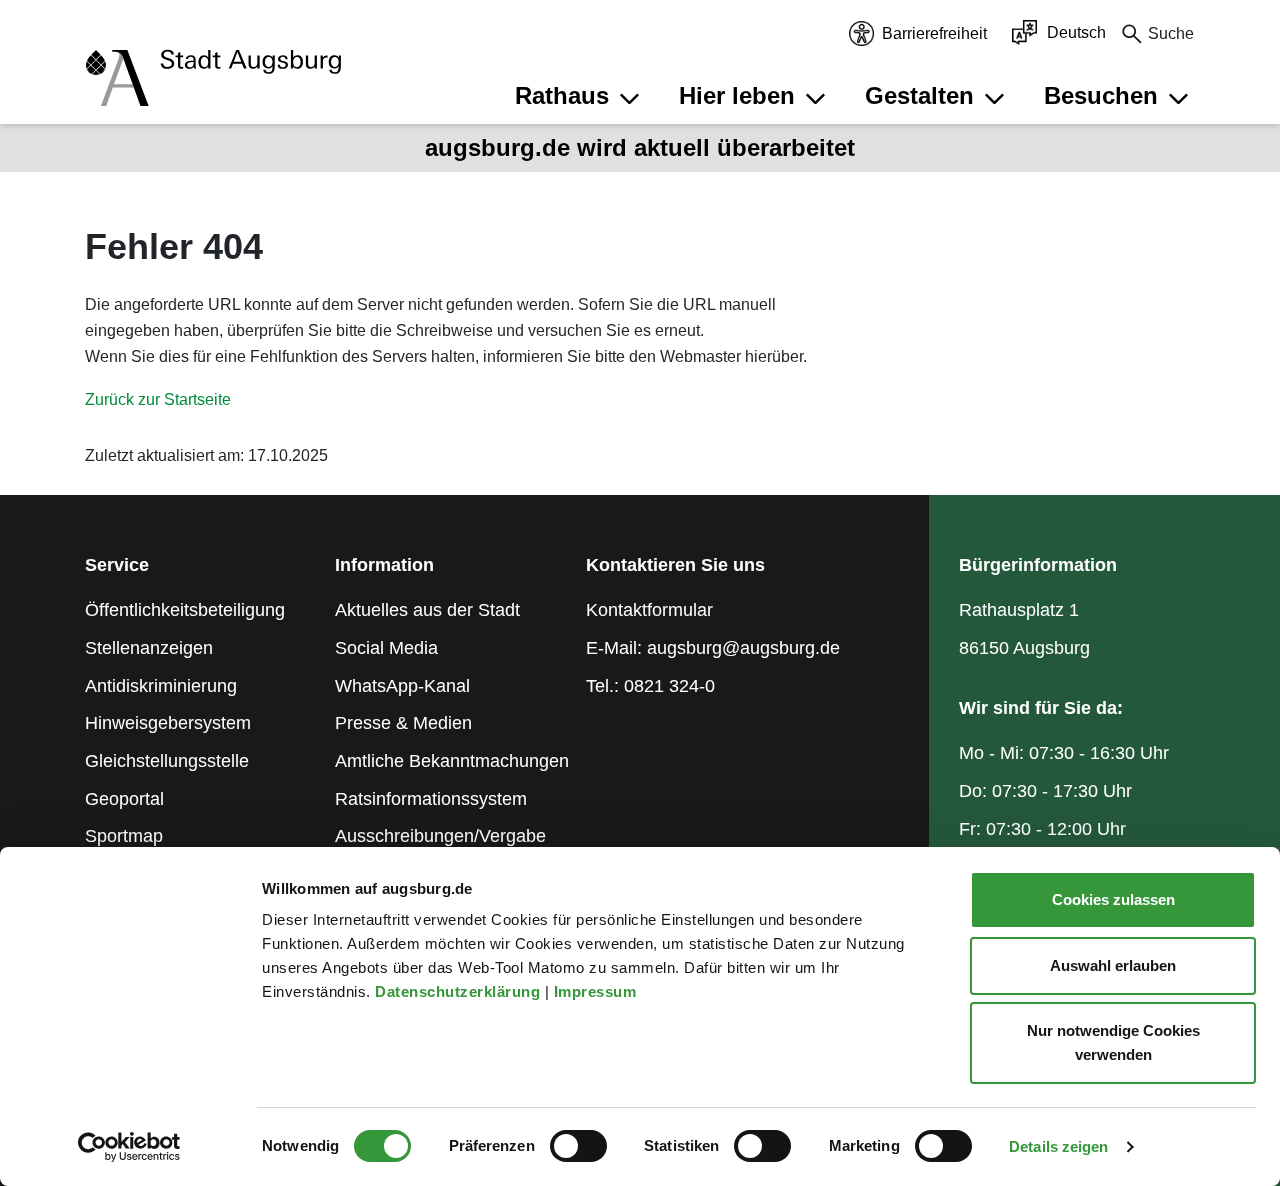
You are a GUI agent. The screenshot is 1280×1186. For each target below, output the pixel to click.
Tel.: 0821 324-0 (650, 686)
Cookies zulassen (1113, 899)
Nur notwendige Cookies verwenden (1113, 1042)
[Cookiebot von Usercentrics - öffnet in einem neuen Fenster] (129, 1147)
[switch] (578, 1146)
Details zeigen (1058, 1146)
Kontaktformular (649, 610)
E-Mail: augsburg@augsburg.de (713, 648)
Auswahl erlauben (1113, 965)
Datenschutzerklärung (460, 991)
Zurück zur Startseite (158, 399)
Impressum (597, 991)
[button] (580, 96)
